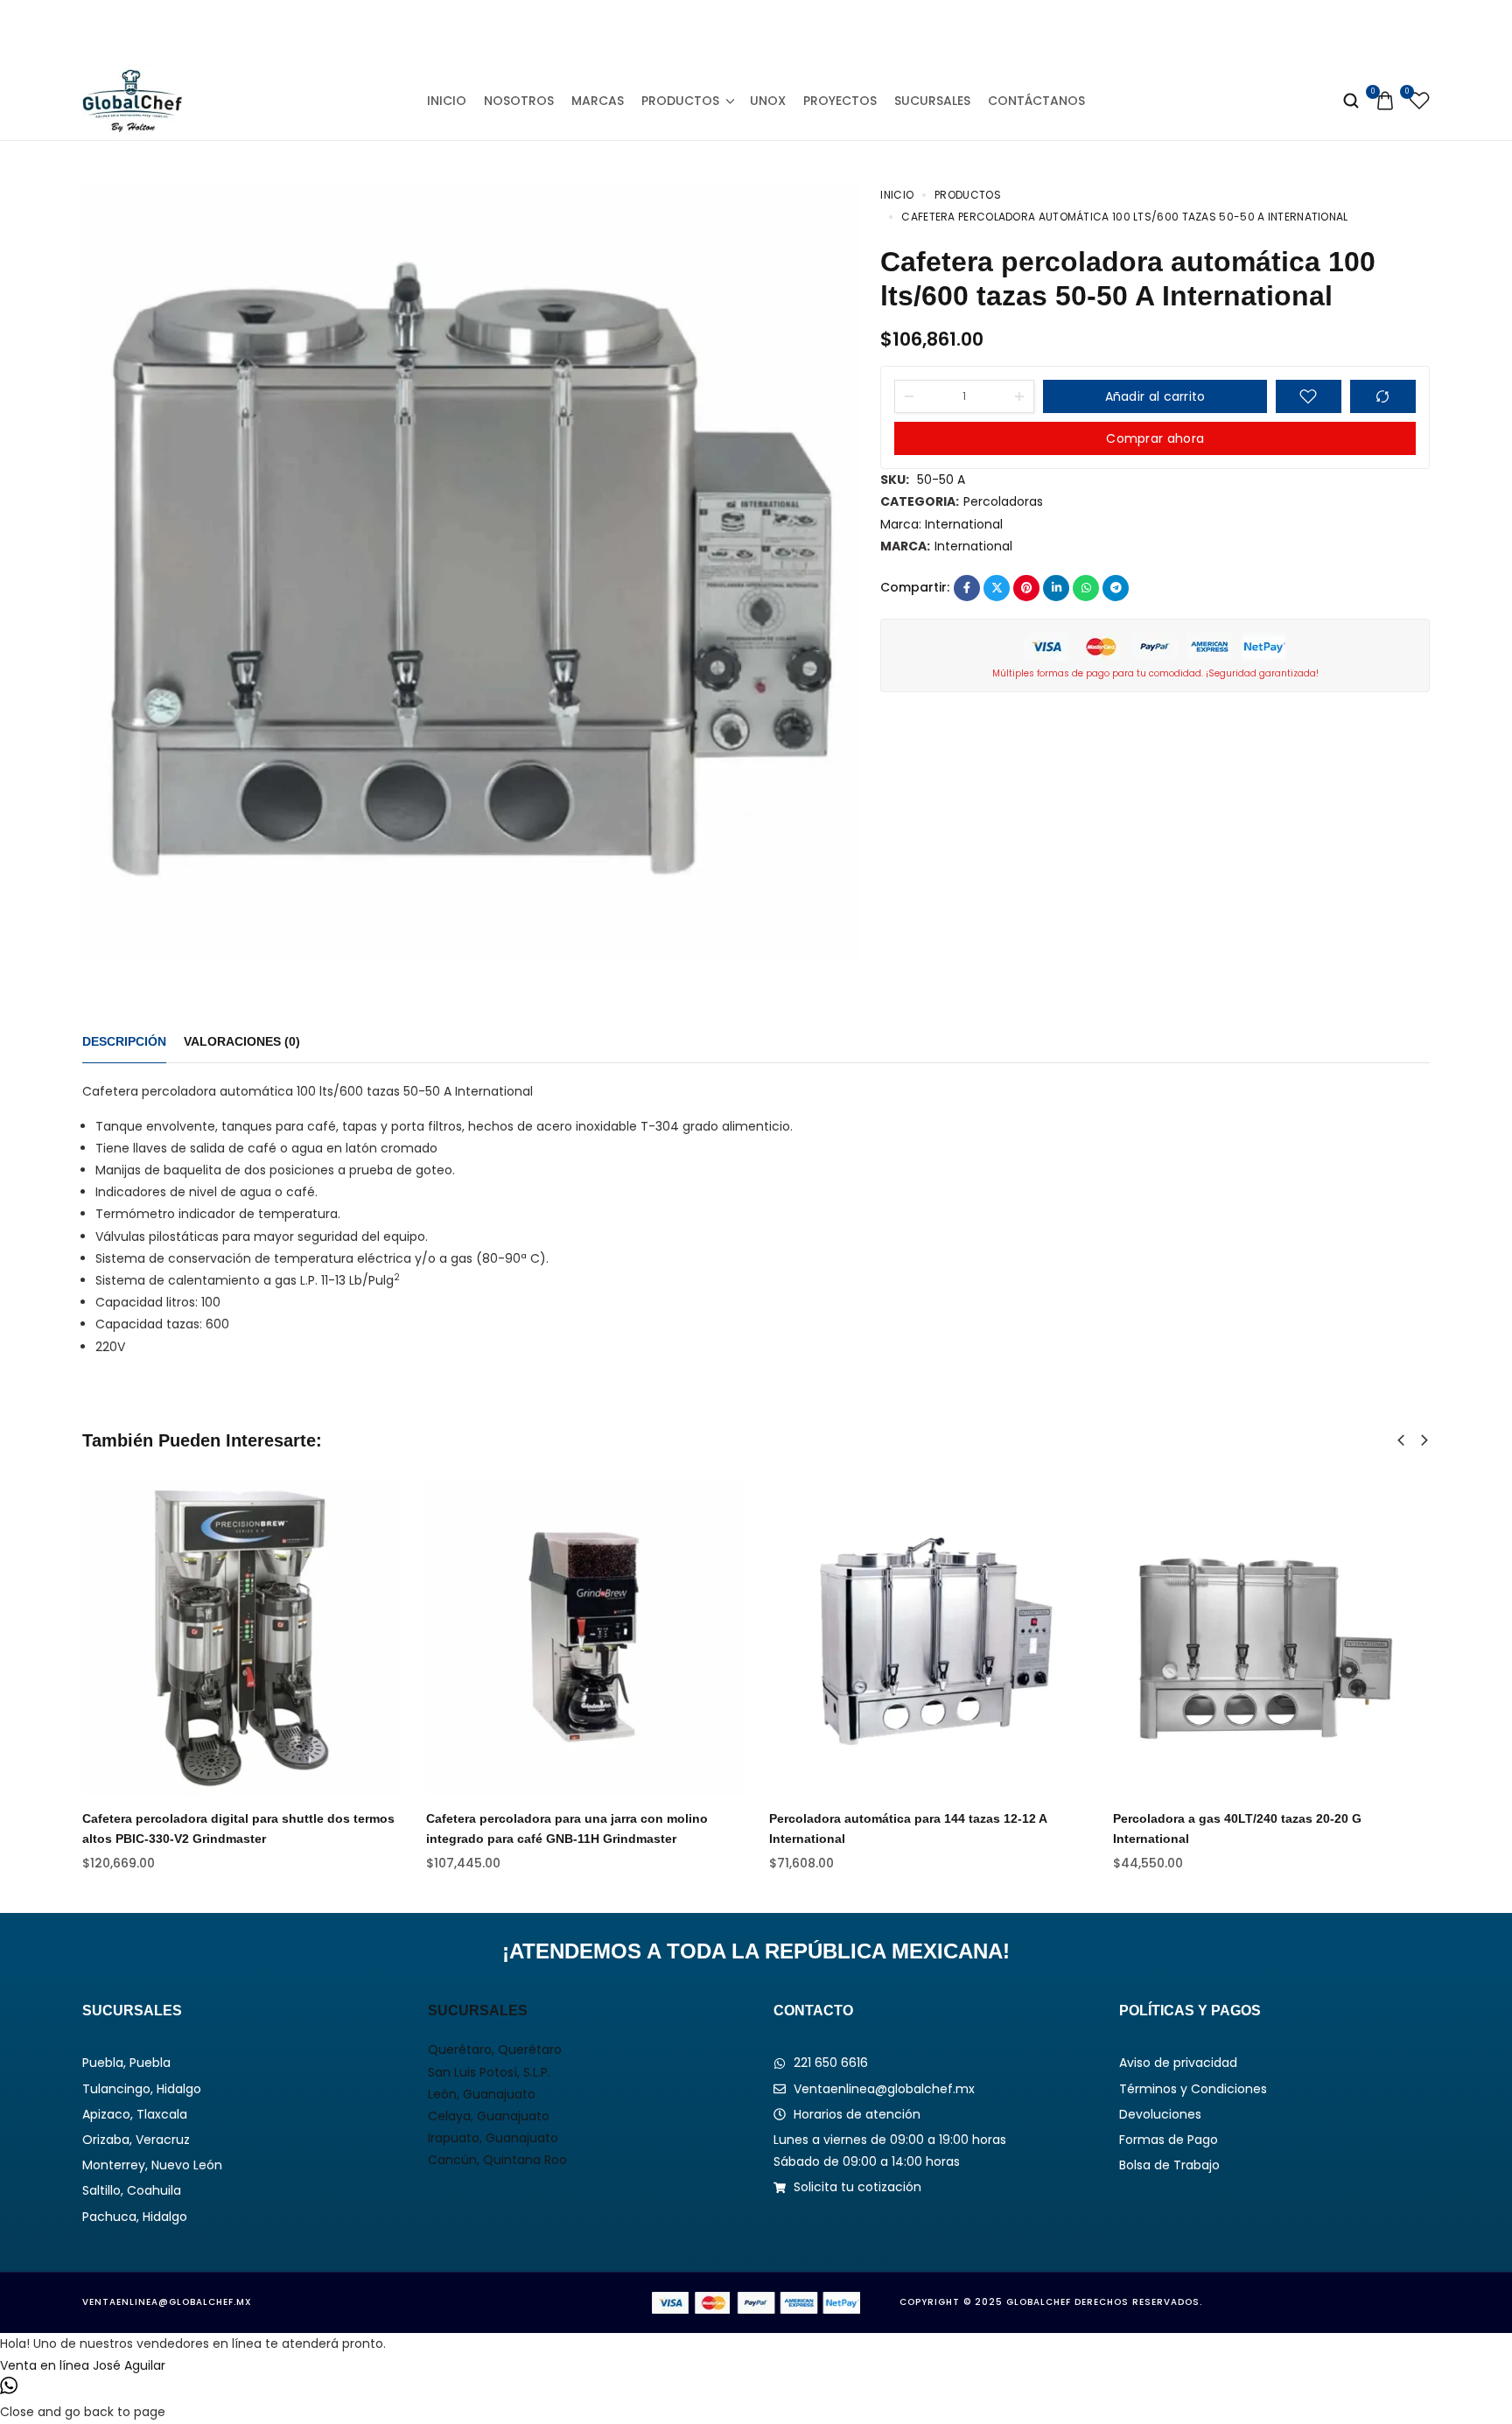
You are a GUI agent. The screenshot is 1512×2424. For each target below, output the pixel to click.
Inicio (447, 101)
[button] (1401, 1440)
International (964, 524)
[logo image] (133, 100)
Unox (768, 101)
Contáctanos (1036, 101)
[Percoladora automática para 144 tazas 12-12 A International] (928, 1638)
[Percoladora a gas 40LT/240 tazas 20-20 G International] (1272, 1638)
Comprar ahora (1155, 438)
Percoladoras (1003, 501)
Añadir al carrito (1155, 396)
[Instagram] (717, 31)
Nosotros (519, 101)
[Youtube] (796, 31)
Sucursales (932, 101)
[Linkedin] (756, 31)
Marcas (598, 101)
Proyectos (840, 101)
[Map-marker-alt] (836, 31)
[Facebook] (676, 31)
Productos (680, 101)
